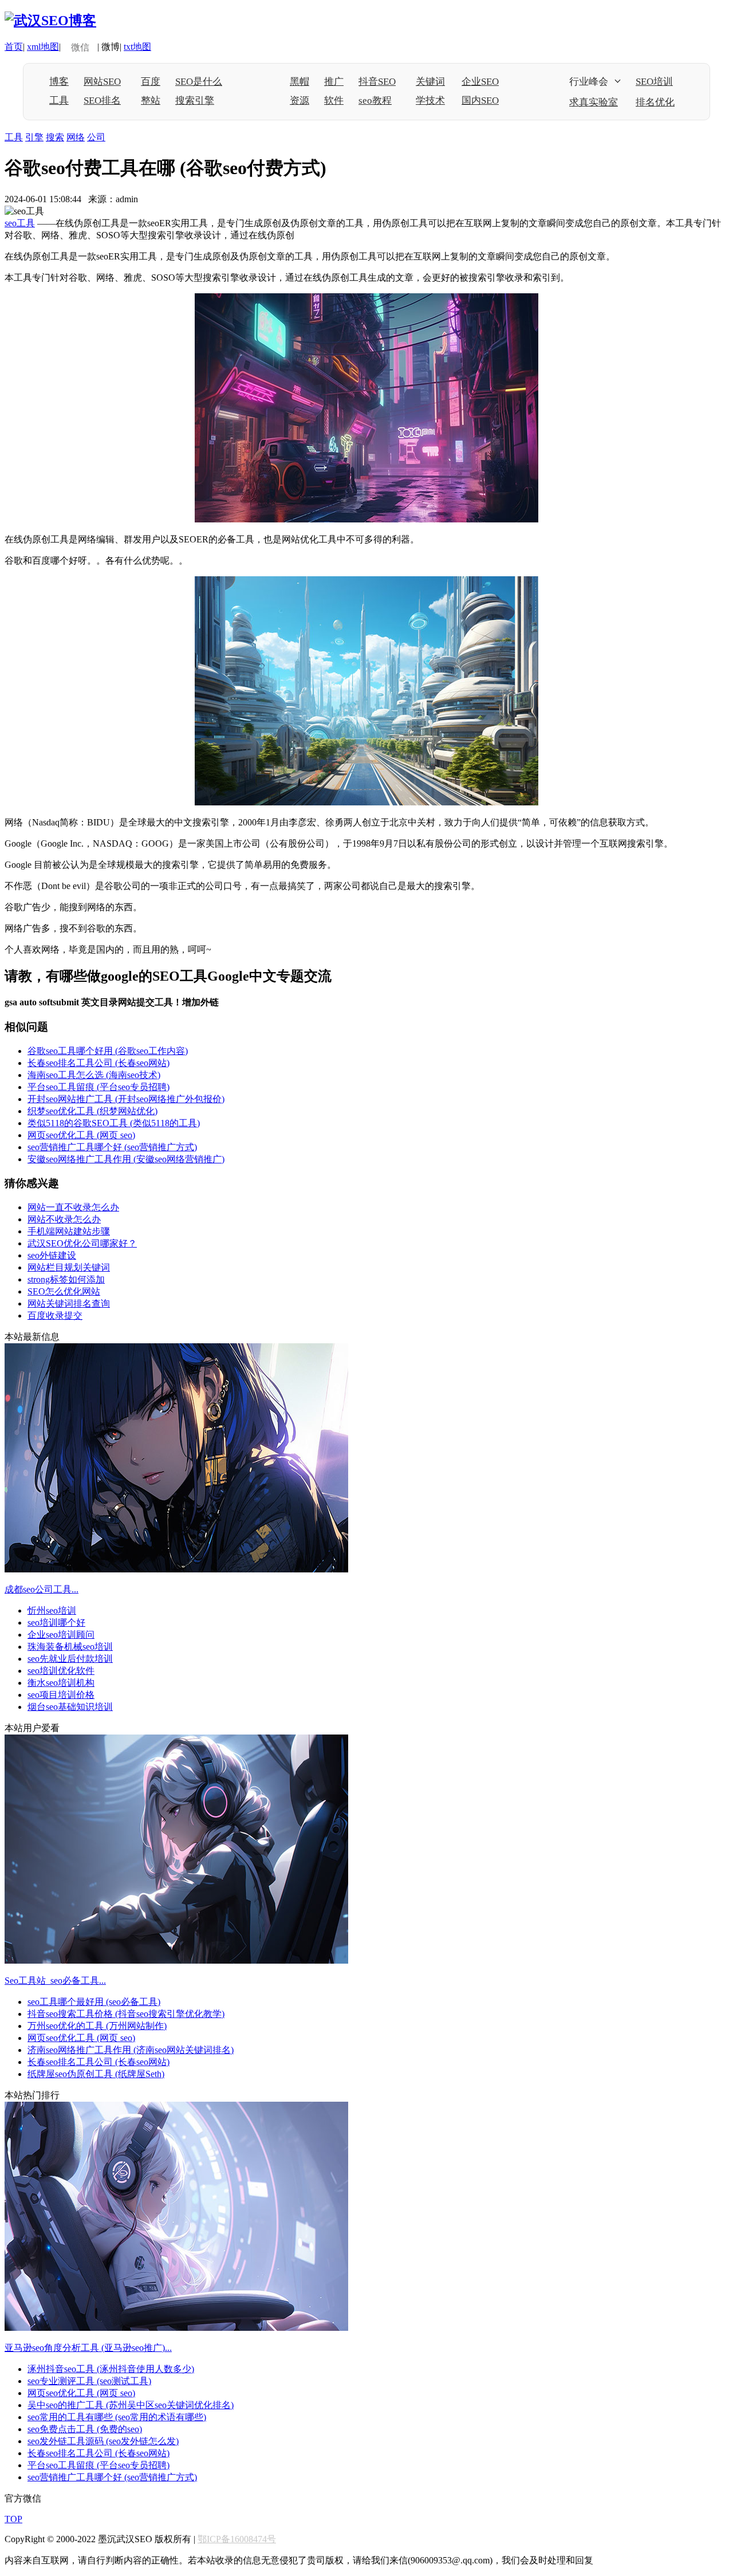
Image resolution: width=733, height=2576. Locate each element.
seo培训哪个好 (56, 1623)
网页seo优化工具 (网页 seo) (81, 1135)
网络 (76, 137)
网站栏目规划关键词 (69, 1267)
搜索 (55, 137)
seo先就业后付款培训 (70, 1659)
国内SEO (480, 101)
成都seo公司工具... (42, 1589)
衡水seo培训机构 (61, 1683)
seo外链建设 (52, 1255)
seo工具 (20, 223)
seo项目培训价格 (61, 1695)
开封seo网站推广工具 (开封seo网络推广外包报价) (126, 1099)
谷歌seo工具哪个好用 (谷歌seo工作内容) (108, 1051)
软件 (334, 101)
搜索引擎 (195, 101)
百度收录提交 (55, 1315)
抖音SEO (377, 82)
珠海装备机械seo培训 (70, 1647)
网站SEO (102, 82)
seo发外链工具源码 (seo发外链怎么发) (103, 2441)
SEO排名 (102, 101)
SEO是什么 (199, 82)
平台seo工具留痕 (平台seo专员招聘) (98, 1087)
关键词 (430, 82)
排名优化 (655, 102)
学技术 (430, 101)
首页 (14, 47)
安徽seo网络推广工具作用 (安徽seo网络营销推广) (126, 1159)
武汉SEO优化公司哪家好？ (82, 1243)
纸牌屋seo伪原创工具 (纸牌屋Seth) (96, 2074)
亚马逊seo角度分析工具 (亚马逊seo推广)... (88, 2348)
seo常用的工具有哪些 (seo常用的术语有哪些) (117, 2417)
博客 (59, 82)
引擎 (34, 137)
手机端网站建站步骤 (69, 1231)
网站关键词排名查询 (69, 1303)
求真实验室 (594, 102)
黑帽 (299, 82)
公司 (96, 137)
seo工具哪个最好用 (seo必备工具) (94, 2002)
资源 (299, 101)
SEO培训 (654, 82)
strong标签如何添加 (66, 1279)
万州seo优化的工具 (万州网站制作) (97, 2026)
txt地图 (137, 47)
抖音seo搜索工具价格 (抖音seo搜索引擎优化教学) (126, 2014)
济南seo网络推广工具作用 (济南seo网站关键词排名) (131, 2050)
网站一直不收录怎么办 (73, 1207)
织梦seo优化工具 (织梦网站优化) (92, 1111)
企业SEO (480, 82)
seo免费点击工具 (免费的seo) (85, 2429)
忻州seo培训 (52, 1611)
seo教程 (375, 101)
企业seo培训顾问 (61, 1635)
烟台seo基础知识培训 (70, 1707)
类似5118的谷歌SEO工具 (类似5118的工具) (114, 1123)
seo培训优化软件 (61, 1671)
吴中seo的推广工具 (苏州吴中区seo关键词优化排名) (131, 2405)
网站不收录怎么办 (64, 1219)
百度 (151, 82)
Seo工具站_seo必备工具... (55, 1981)
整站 (151, 101)
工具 (59, 101)
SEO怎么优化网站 (64, 1291)
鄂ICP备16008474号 (237, 2539)
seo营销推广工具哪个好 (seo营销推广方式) (112, 1147)
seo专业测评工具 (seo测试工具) (89, 2381)
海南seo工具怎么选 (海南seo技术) (94, 1075)
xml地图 (43, 47)
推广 (334, 82)
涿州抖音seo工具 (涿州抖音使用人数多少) (111, 2369)
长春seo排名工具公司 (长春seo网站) (98, 1063)
